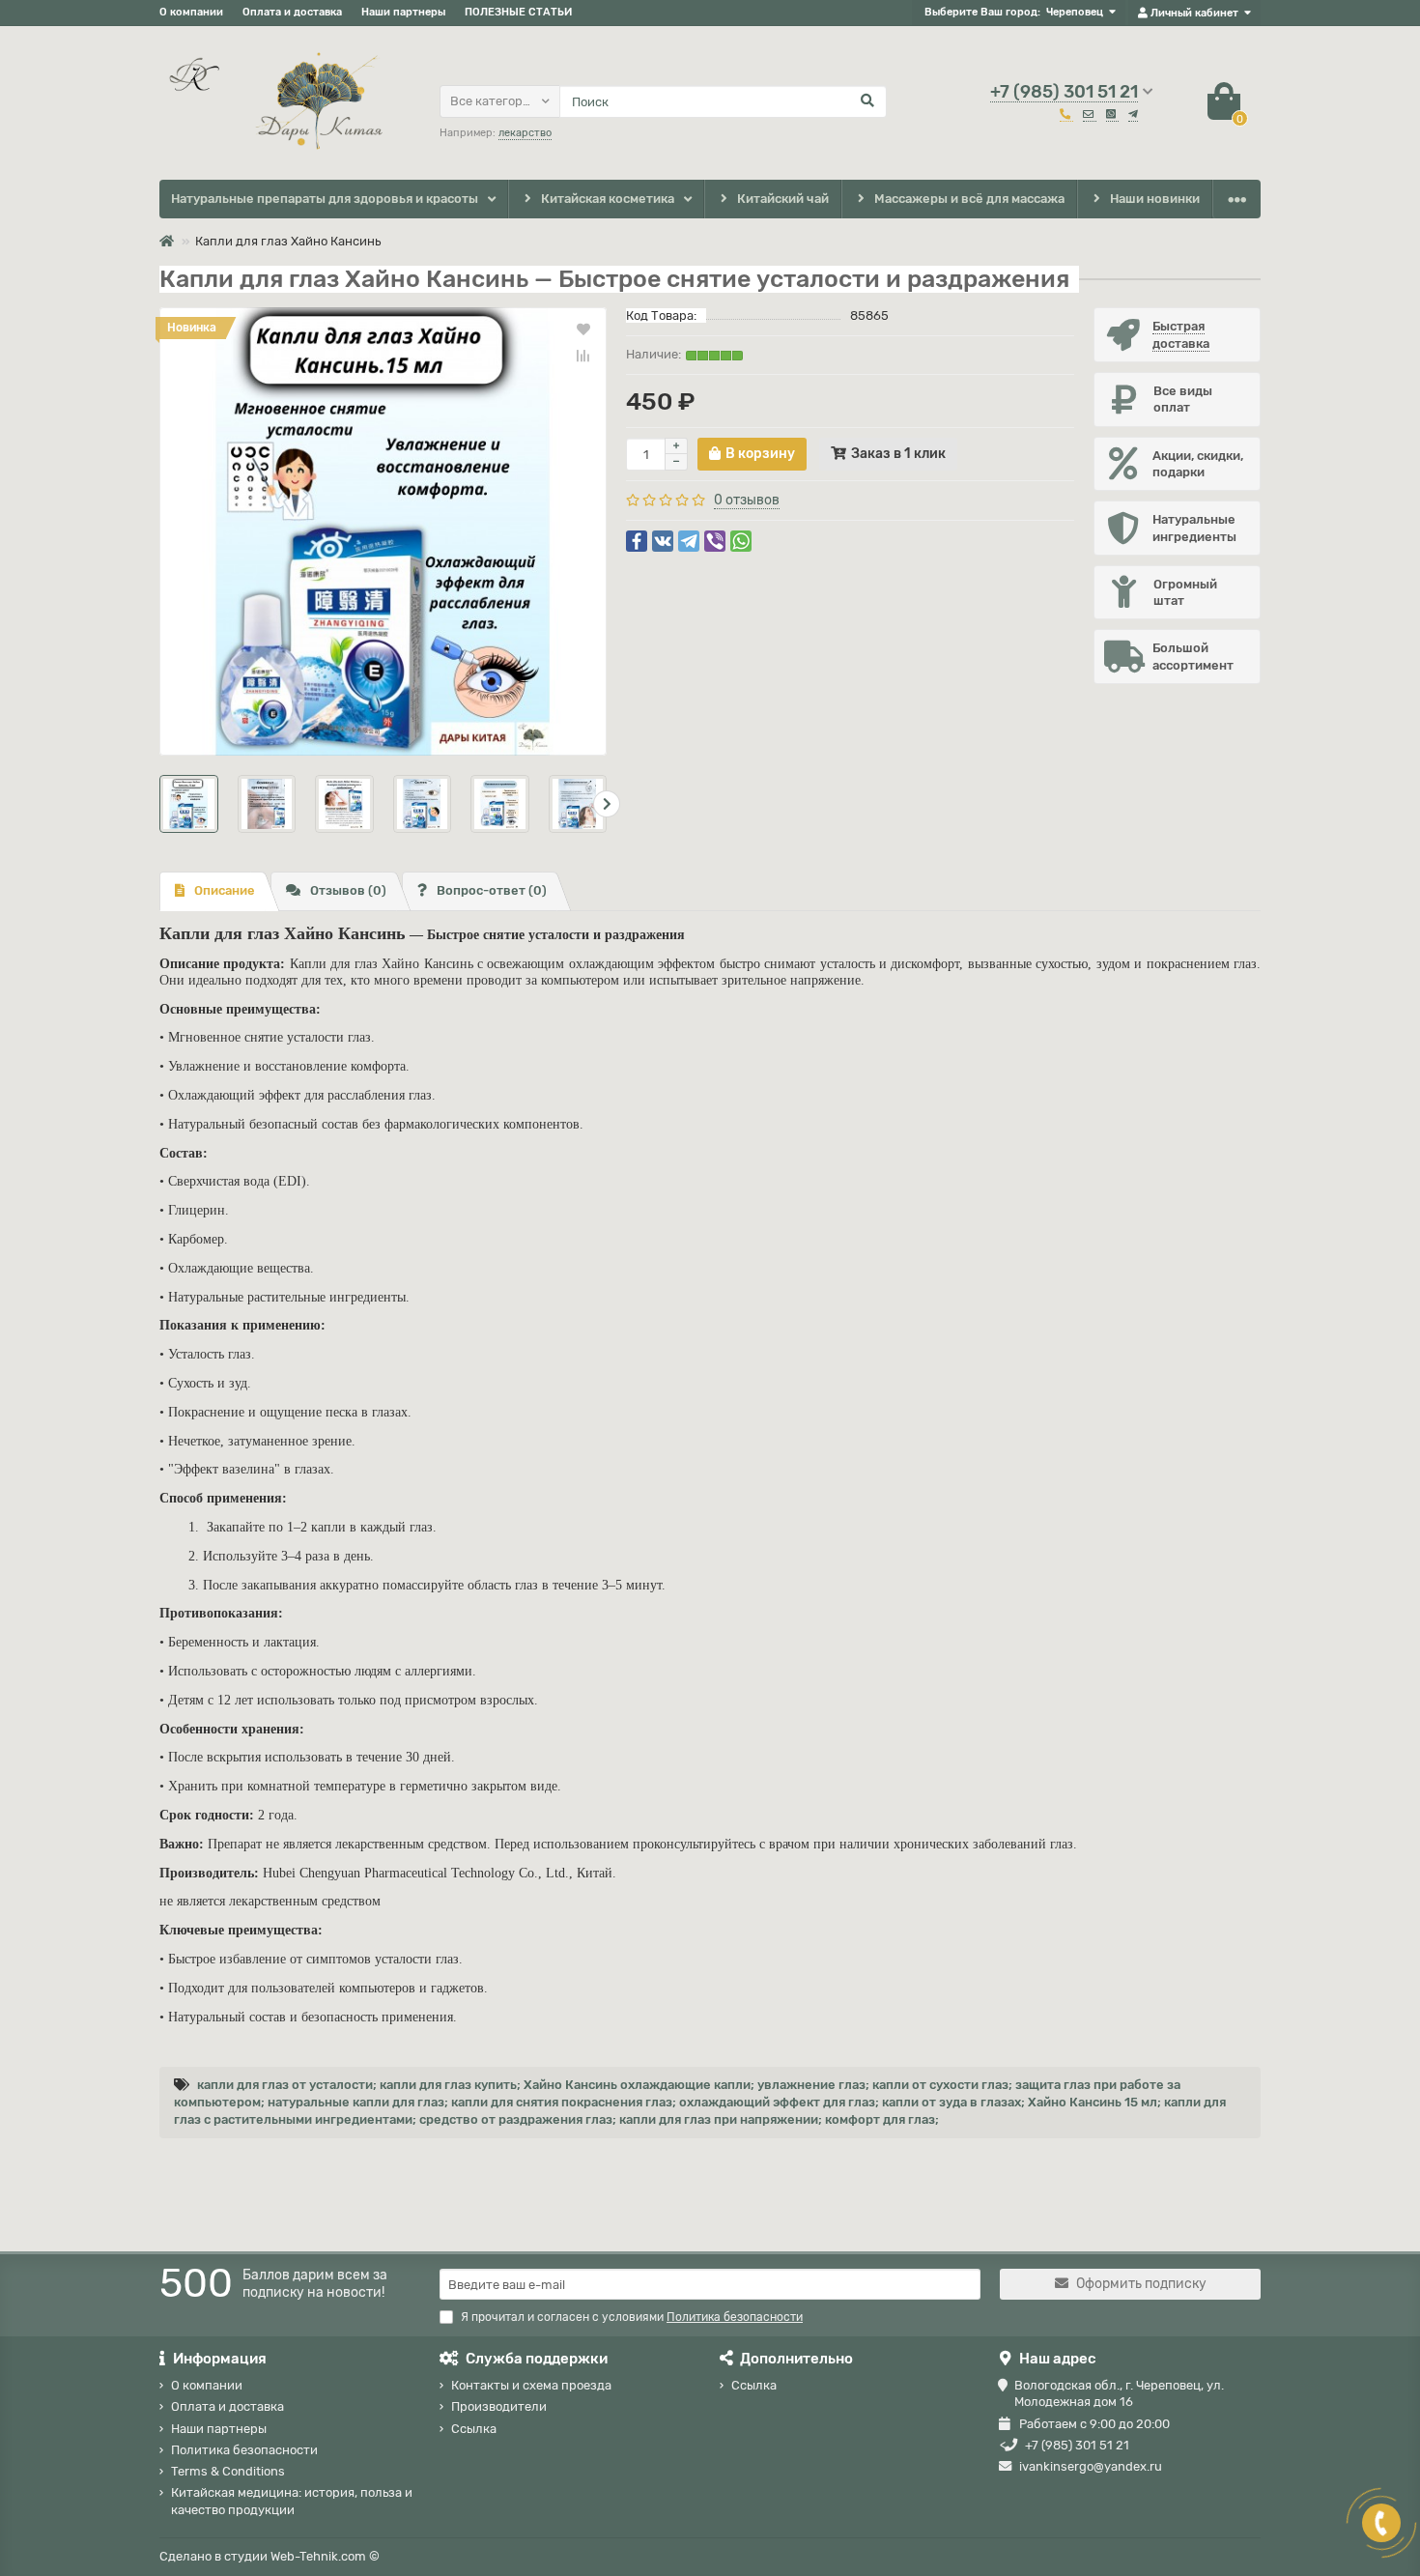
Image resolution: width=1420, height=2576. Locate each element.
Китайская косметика (608, 199)
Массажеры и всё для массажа (969, 199)
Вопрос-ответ (492, 890)
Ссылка (474, 2429)
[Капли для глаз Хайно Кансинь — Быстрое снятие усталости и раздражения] (383, 531)
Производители (499, 2406)
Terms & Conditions (228, 2471)
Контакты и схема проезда (531, 2385)
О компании (191, 12)
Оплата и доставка (292, 12)
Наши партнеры (403, 12)
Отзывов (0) (348, 890)
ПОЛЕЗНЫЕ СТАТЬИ (518, 12)
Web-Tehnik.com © (325, 2556)
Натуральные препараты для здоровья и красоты (325, 199)
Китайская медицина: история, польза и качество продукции (292, 2501)
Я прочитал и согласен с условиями (632, 2317)
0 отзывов (747, 500)
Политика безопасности (244, 2450)
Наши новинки (1155, 199)
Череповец (1075, 12)
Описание (225, 890)
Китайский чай (783, 199)
